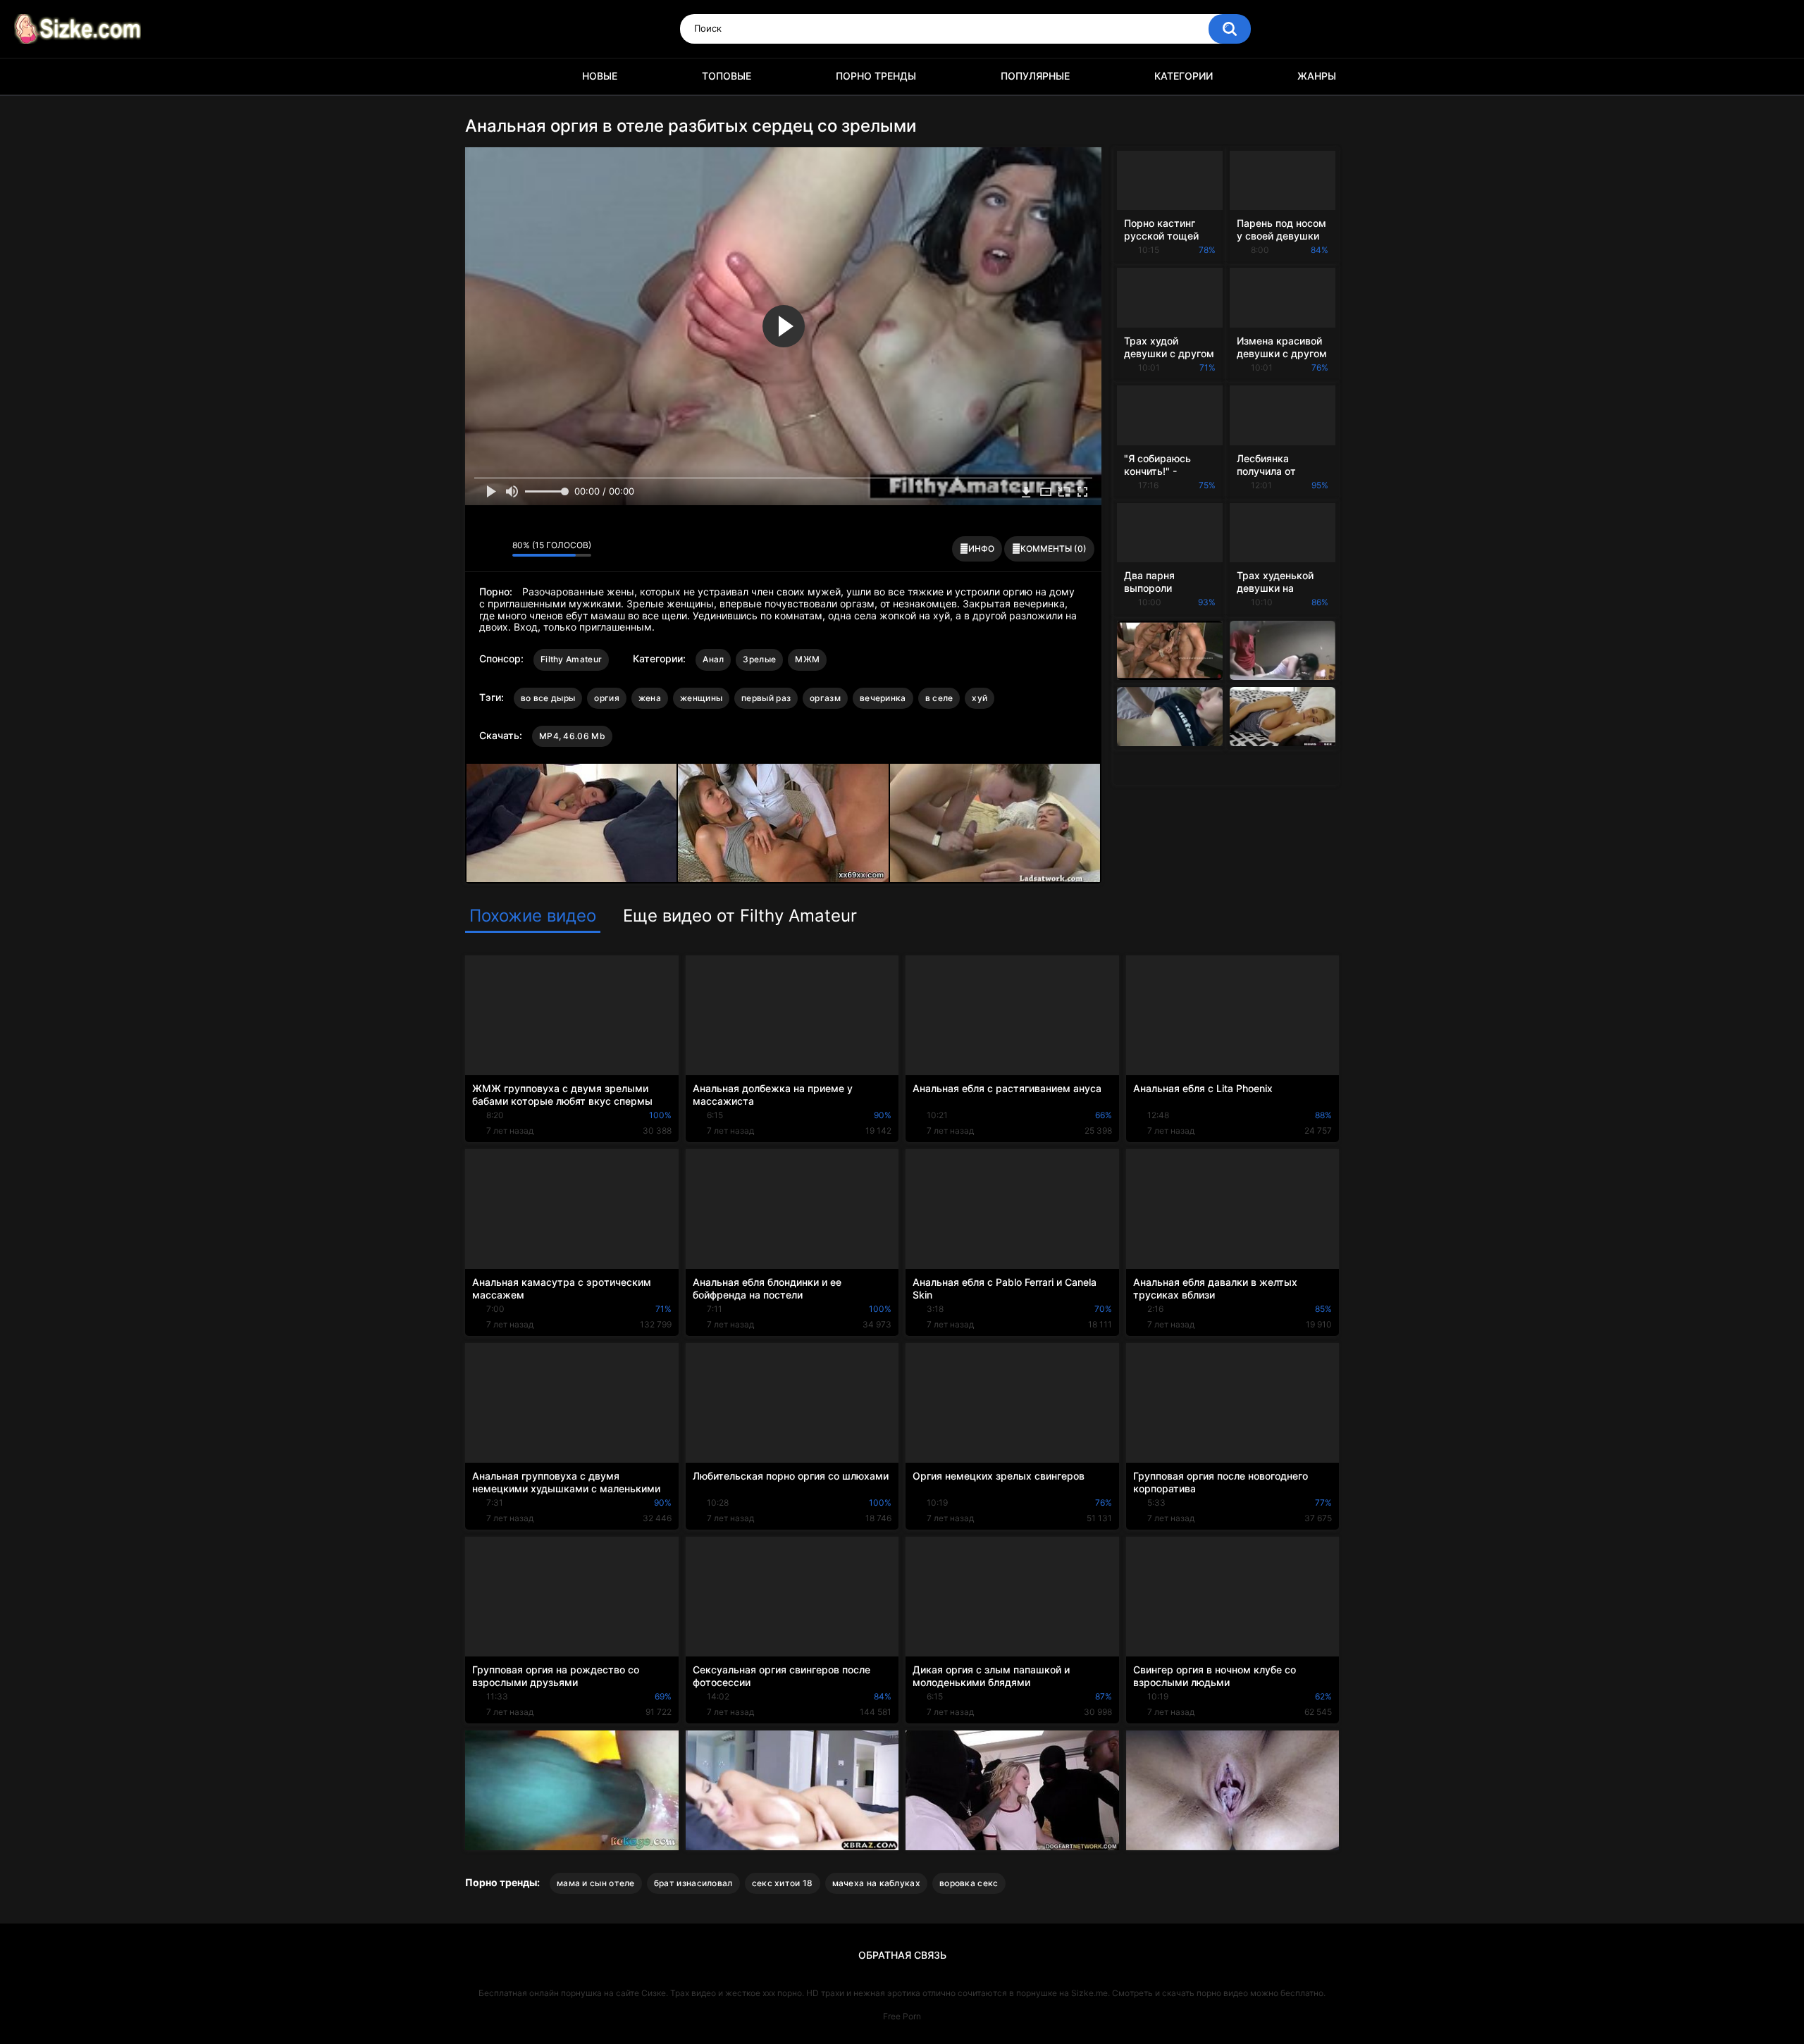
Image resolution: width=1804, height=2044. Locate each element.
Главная (483, 76)
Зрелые (759, 659)
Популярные (1035, 76)
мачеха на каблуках (876, 1883)
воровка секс (969, 1883)
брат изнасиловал (693, 1883)
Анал (713, 659)
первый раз (766, 698)
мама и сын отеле (596, 1883)
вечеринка (883, 698)
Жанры (1317, 76)
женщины (701, 698)
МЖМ (807, 659)
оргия (607, 698)
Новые (600, 76)
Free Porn (902, 2016)
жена (650, 698)
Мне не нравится (498, 549)
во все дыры (548, 698)
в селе (939, 698)
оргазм (825, 698)
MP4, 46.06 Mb (572, 736)
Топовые (727, 76)
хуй (980, 698)
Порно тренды (876, 76)
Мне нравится (480, 549)
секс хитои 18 (783, 1883)
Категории (1184, 76)
